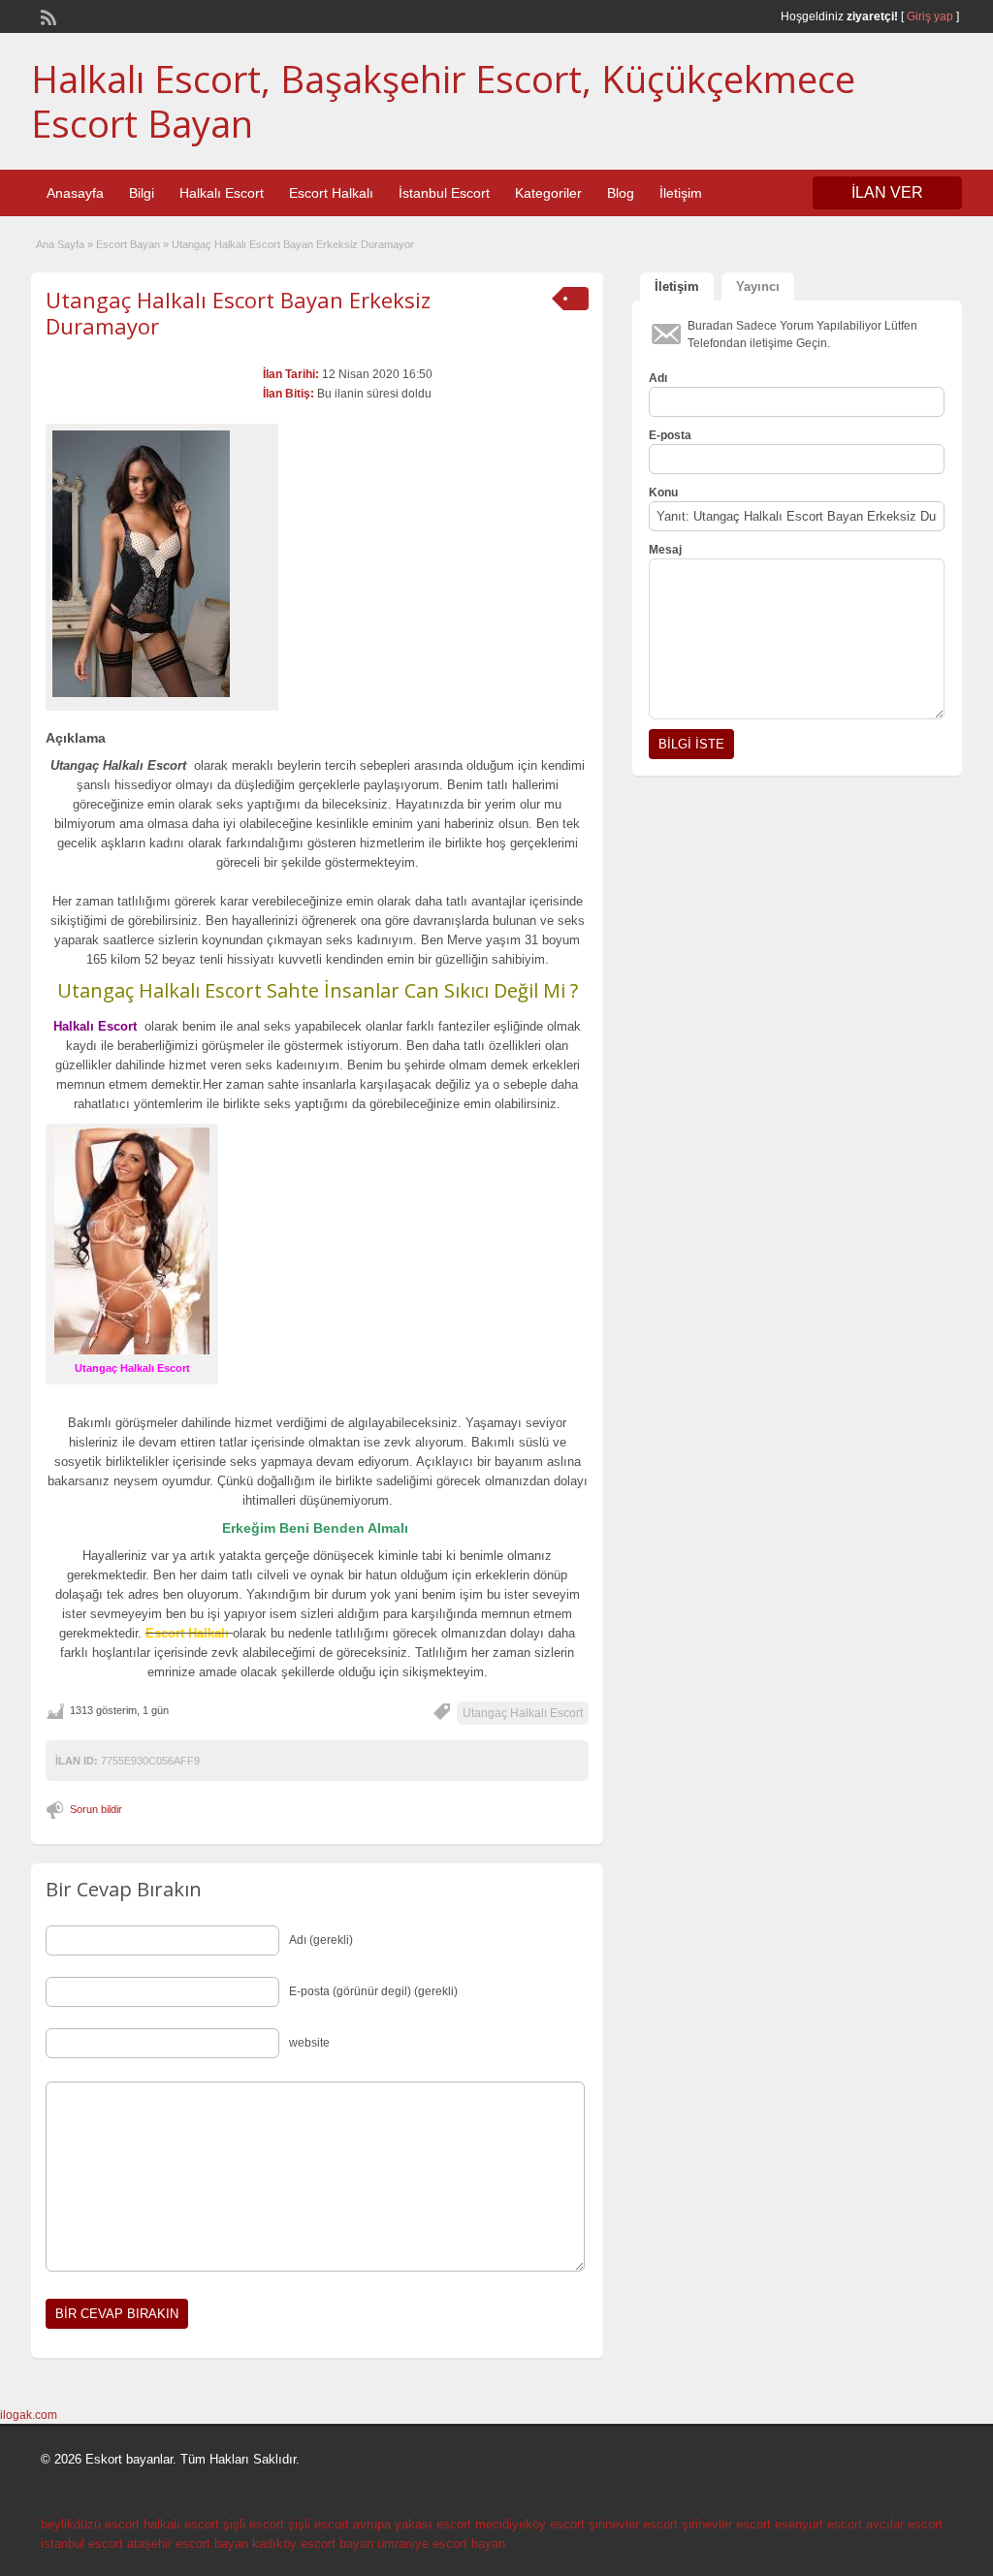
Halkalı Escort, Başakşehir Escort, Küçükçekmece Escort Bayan (443, 101)
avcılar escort (904, 2524)
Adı (658, 378)
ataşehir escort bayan (188, 2544)
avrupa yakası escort (412, 2524)
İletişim (681, 193)
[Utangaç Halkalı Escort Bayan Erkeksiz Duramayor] (162, 564)
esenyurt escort (818, 2524)
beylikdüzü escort (90, 2524)
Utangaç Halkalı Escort (523, 1713)
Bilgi (142, 193)
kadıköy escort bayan (313, 2544)
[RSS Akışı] (47, 16)
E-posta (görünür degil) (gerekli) (373, 1991)
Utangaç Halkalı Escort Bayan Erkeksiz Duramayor (238, 312)
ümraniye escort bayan (441, 2544)
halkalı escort (181, 2524)
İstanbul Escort (444, 193)
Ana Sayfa (60, 244)
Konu (663, 493)
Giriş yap (930, 16)
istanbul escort (82, 2544)
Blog (621, 193)
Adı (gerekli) (321, 1940)
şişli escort (254, 2524)
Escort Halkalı (331, 193)
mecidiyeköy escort (530, 2524)
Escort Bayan (128, 244)
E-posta (670, 435)
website (309, 2043)
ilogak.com (29, 2415)
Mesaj (665, 550)
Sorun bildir (96, 1809)
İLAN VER (887, 192)
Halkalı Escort (222, 193)
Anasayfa (75, 193)
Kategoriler (548, 193)
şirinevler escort (633, 2524)
